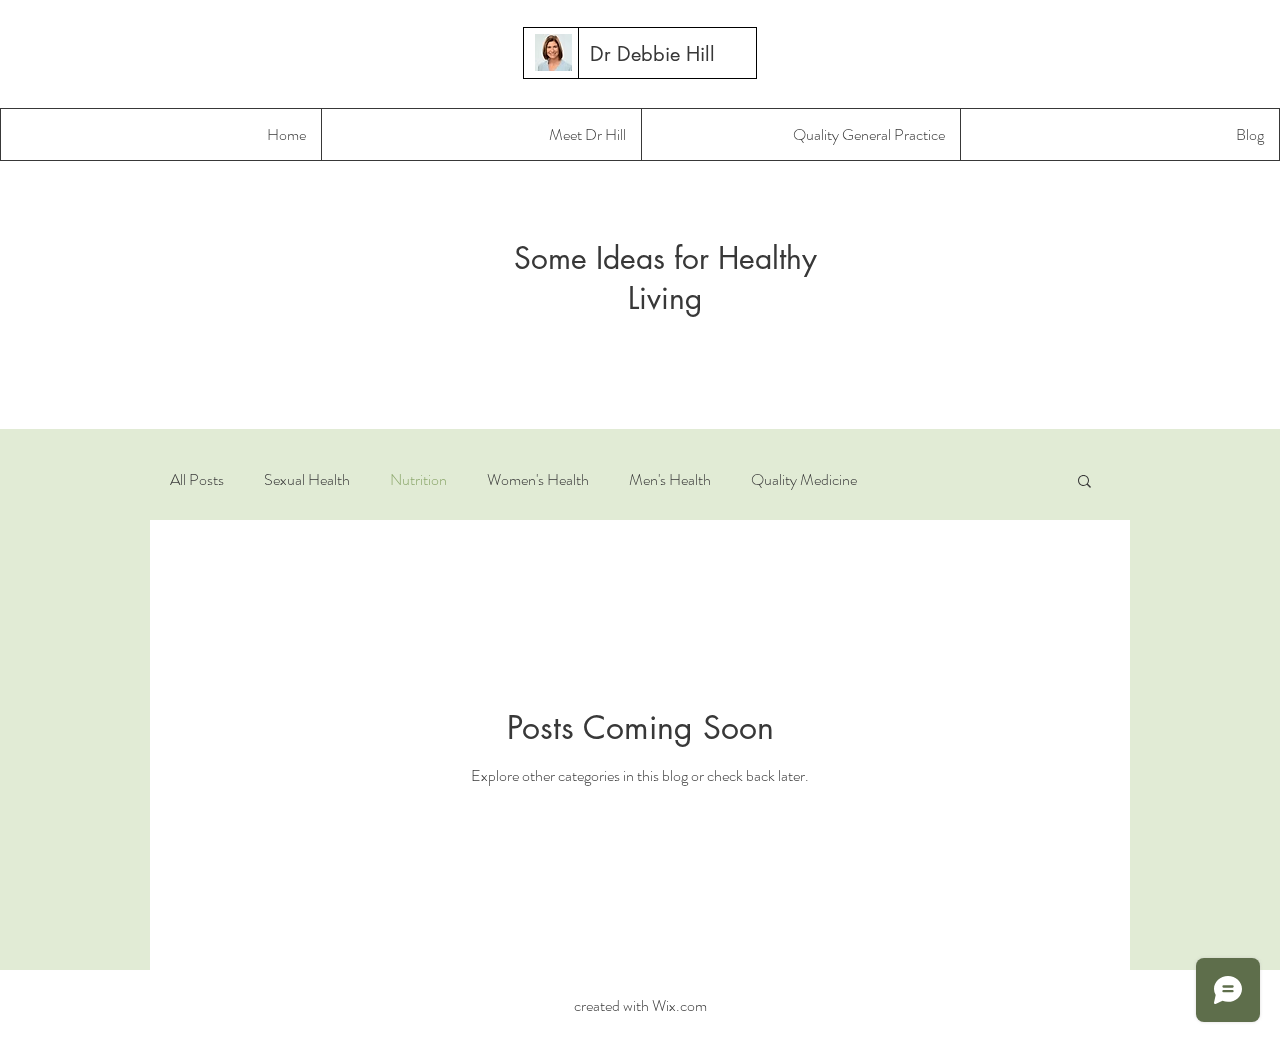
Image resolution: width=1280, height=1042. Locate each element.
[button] (1084, 482)
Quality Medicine (804, 480)
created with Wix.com (639, 1005)
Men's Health (670, 480)
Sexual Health (307, 480)
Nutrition (418, 480)
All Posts (197, 480)
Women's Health (538, 480)
